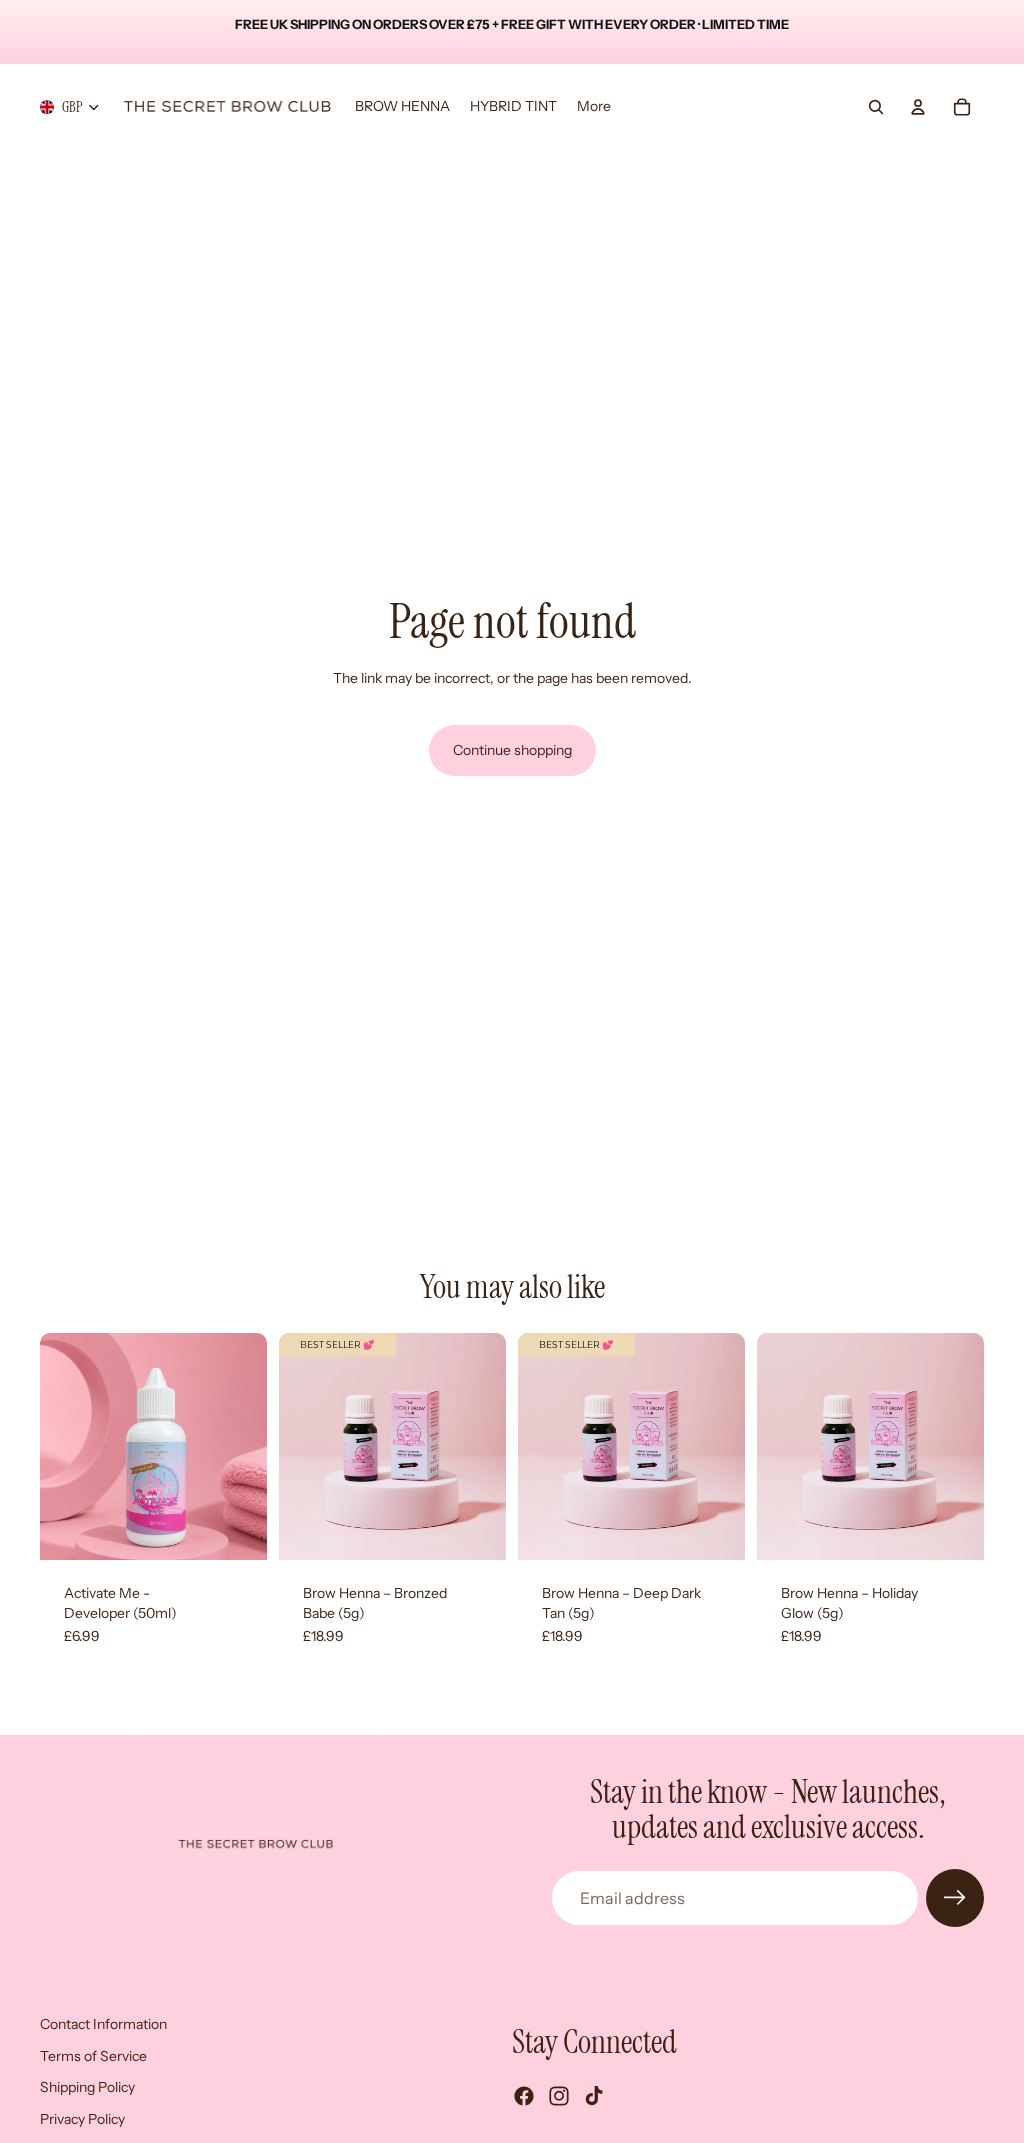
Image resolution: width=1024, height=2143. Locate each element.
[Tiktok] (594, 2096)
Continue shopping (512, 750)
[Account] (918, 107)
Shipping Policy (87, 2087)
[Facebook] (524, 2096)
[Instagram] (559, 2096)
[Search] (876, 107)
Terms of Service (93, 2056)
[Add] (236, 1529)
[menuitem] (594, 107)
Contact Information (103, 2024)
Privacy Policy (82, 2119)
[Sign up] (955, 1898)
